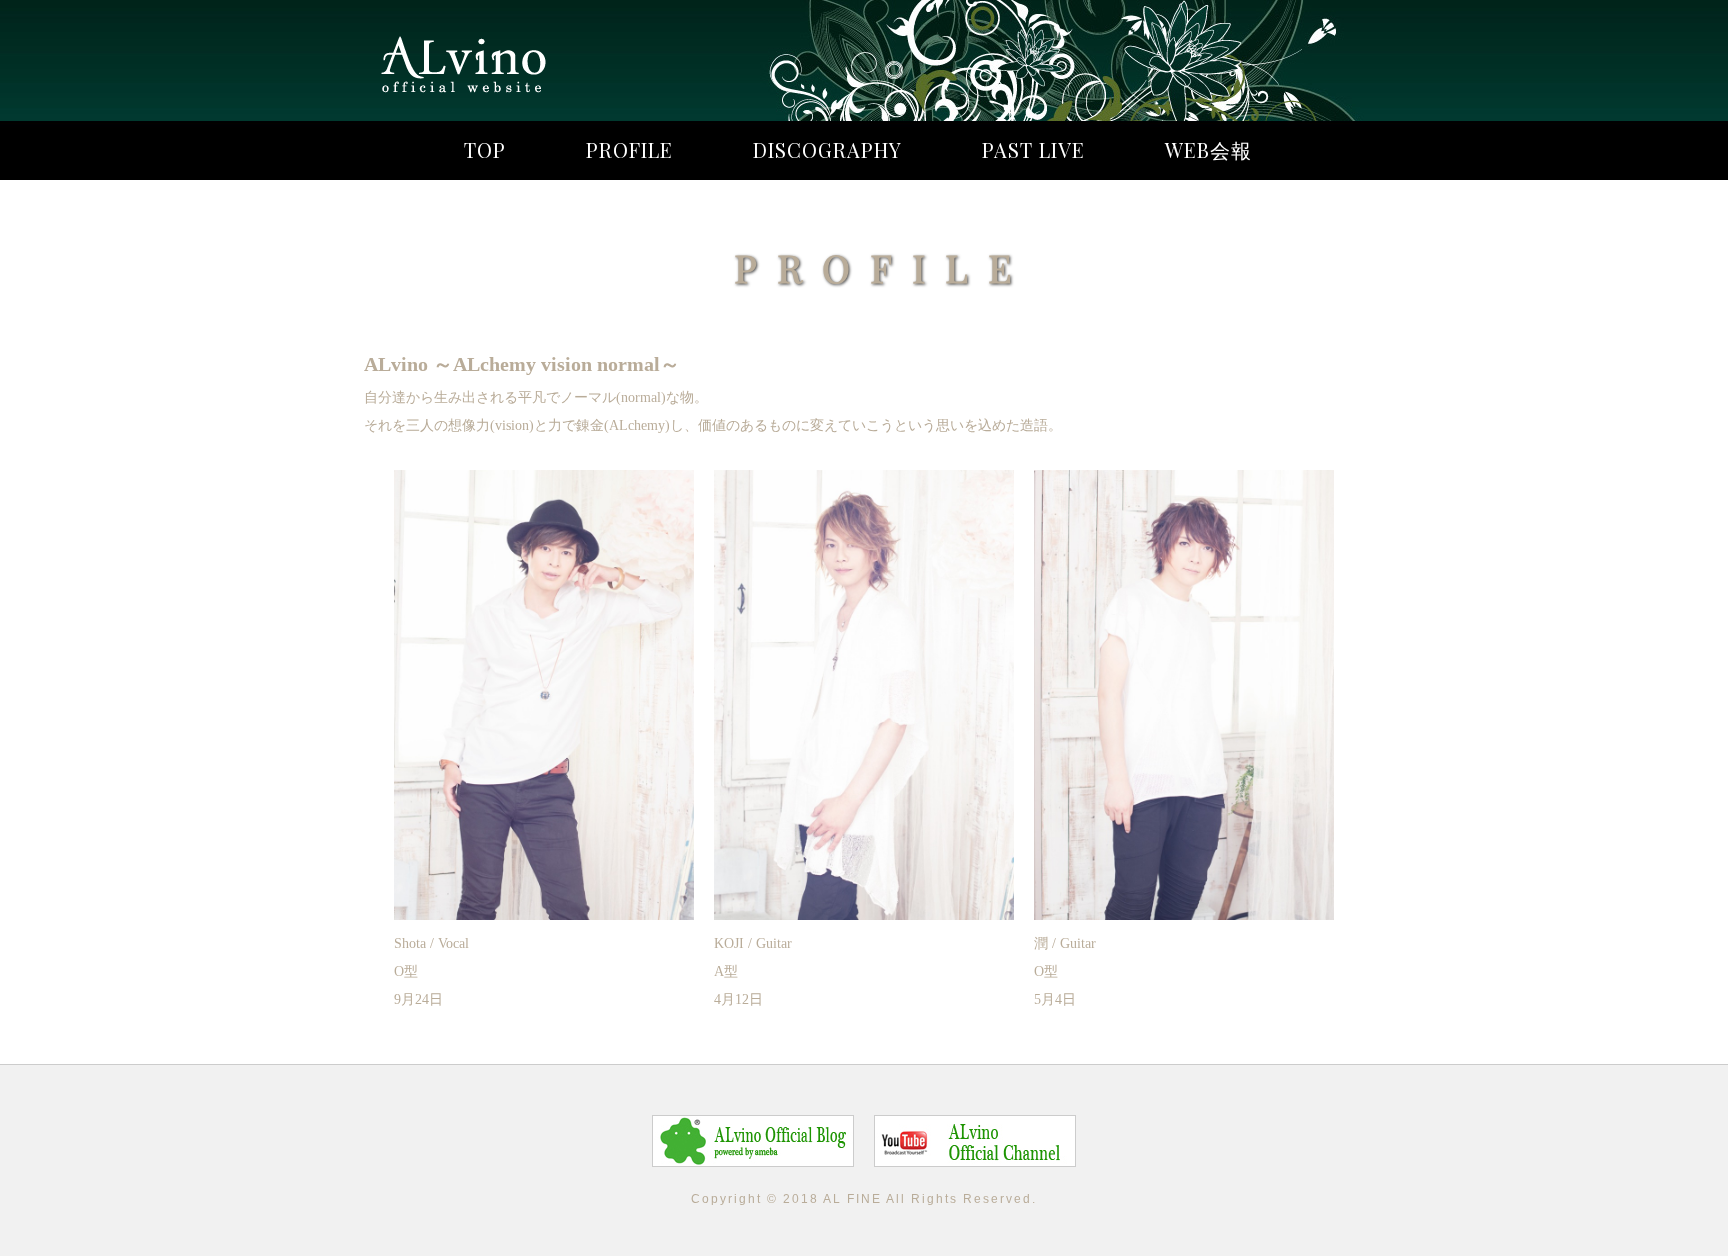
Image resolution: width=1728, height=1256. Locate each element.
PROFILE (629, 149)
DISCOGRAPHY (827, 149)
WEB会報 (1208, 149)
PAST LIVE (1033, 149)
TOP (485, 149)
